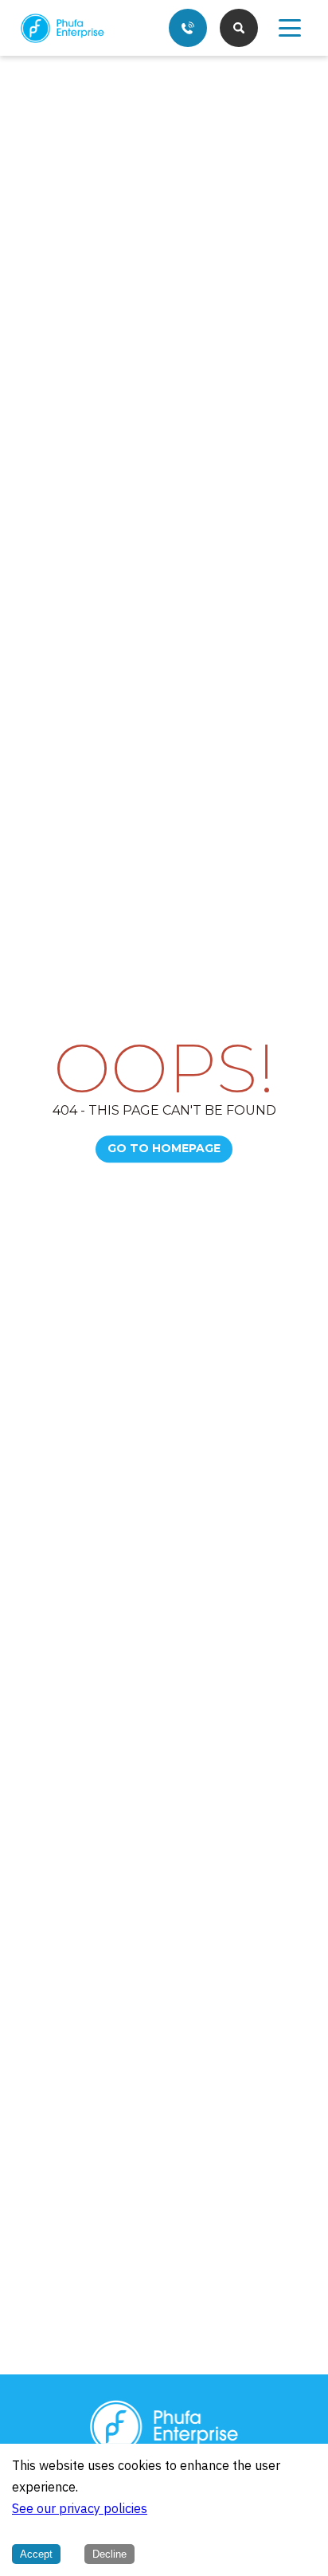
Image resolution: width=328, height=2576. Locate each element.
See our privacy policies (80, 2509)
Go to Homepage (164, 1148)
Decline (109, 2554)
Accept (36, 2554)
